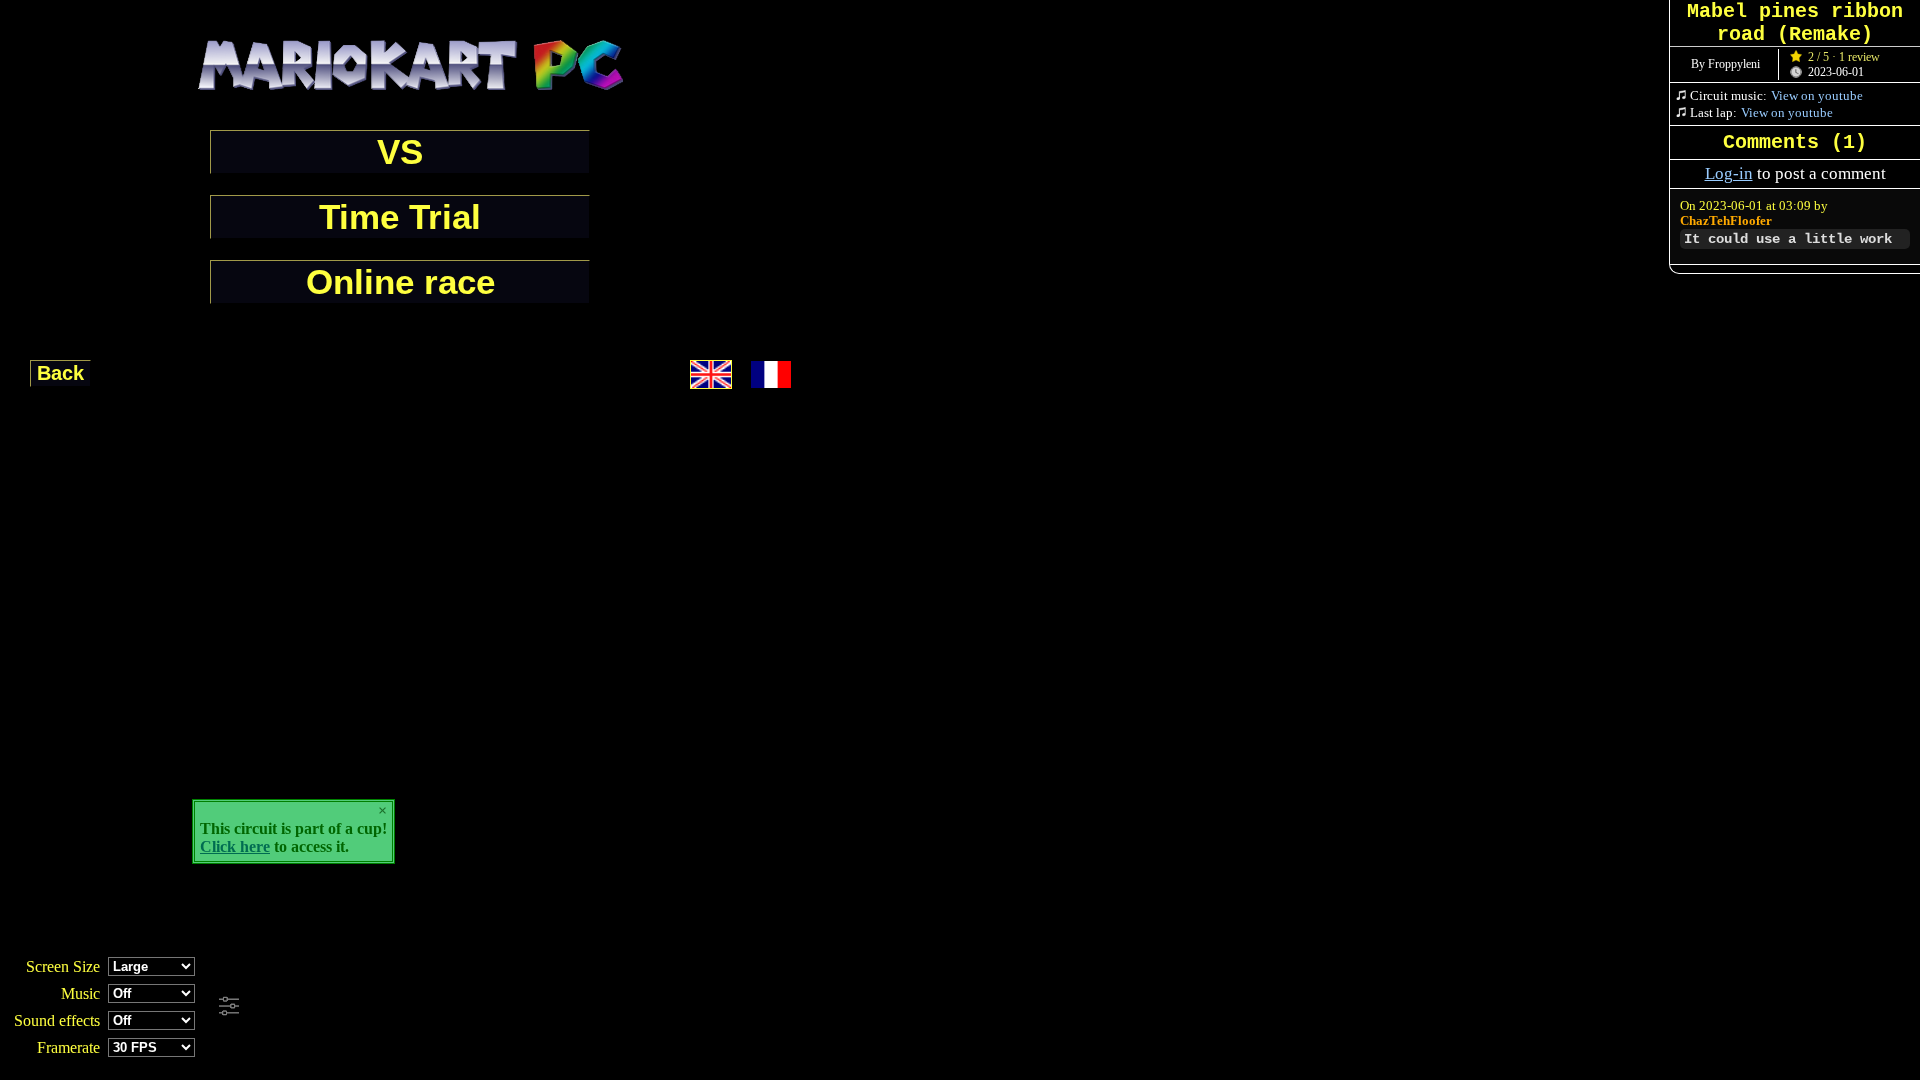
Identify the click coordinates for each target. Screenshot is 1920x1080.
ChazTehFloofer (1726, 221)
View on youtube (1817, 95)
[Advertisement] (542, 1007)
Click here (235, 846)
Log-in (1729, 173)
